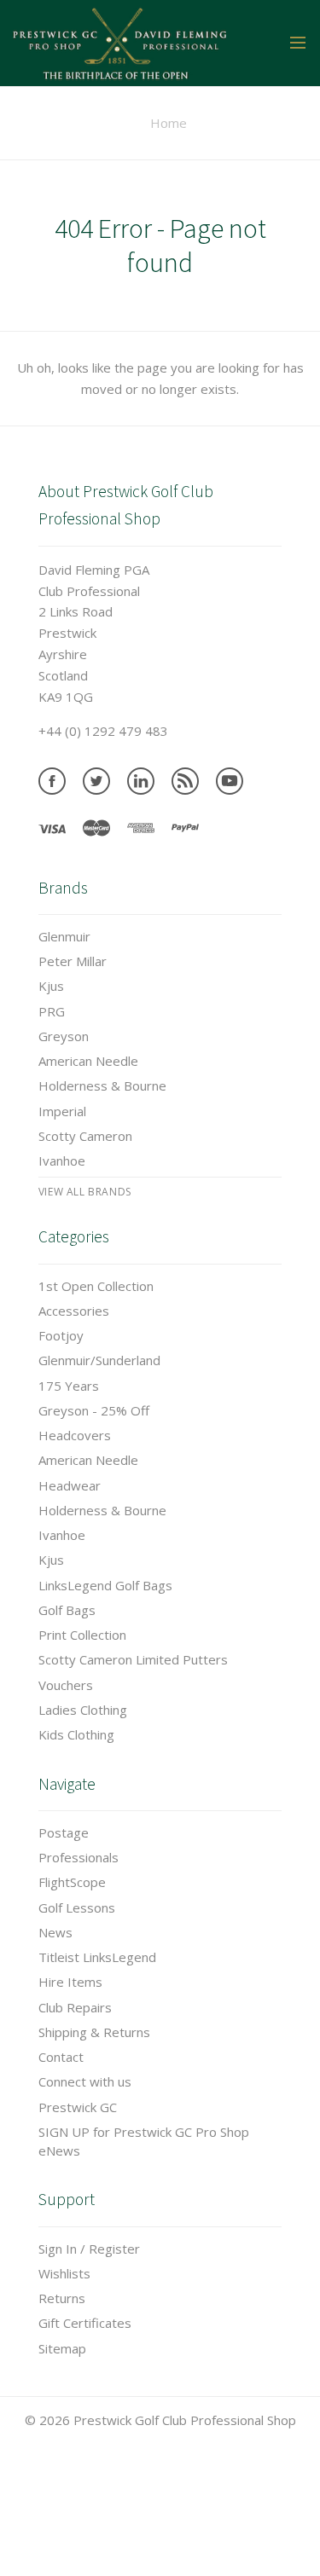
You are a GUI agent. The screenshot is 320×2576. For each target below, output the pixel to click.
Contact (61, 2057)
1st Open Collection (96, 1286)
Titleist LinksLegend (97, 1957)
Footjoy (61, 1335)
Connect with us (85, 2081)
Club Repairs (75, 2007)
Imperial (62, 1111)
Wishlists (64, 2273)
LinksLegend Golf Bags (105, 1585)
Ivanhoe (62, 1161)
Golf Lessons (77, 1907)
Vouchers (66, 1685)
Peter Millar (73, 961)
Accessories (74, 1311)
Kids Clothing (76, 1734)
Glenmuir (64, 936)
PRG (52, 1011)
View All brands (85, 1192)
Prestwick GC (78, 2107)
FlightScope (72, 1882)
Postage (64, 1832)
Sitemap (62, 2348)
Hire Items (70, 1982)
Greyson (64, 1036)
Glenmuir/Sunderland (99, 1360)
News (55, 1932)
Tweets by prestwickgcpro (79, 2565)
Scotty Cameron (85, 1136)
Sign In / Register (89, 2249)
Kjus (51, 986)
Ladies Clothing (83, 1710)
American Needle (88, 1061)
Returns (62, 2298)
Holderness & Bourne (102, 1085)
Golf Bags (67, 1610)
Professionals (79, 1857)
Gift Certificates (85, 2323)
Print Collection (82, 1635)
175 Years (69, 1386)
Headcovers (75, 1435)
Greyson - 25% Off (94, 1410)
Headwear (70, 1485)
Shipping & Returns (94, 2032)
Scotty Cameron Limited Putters (133, 1659)
